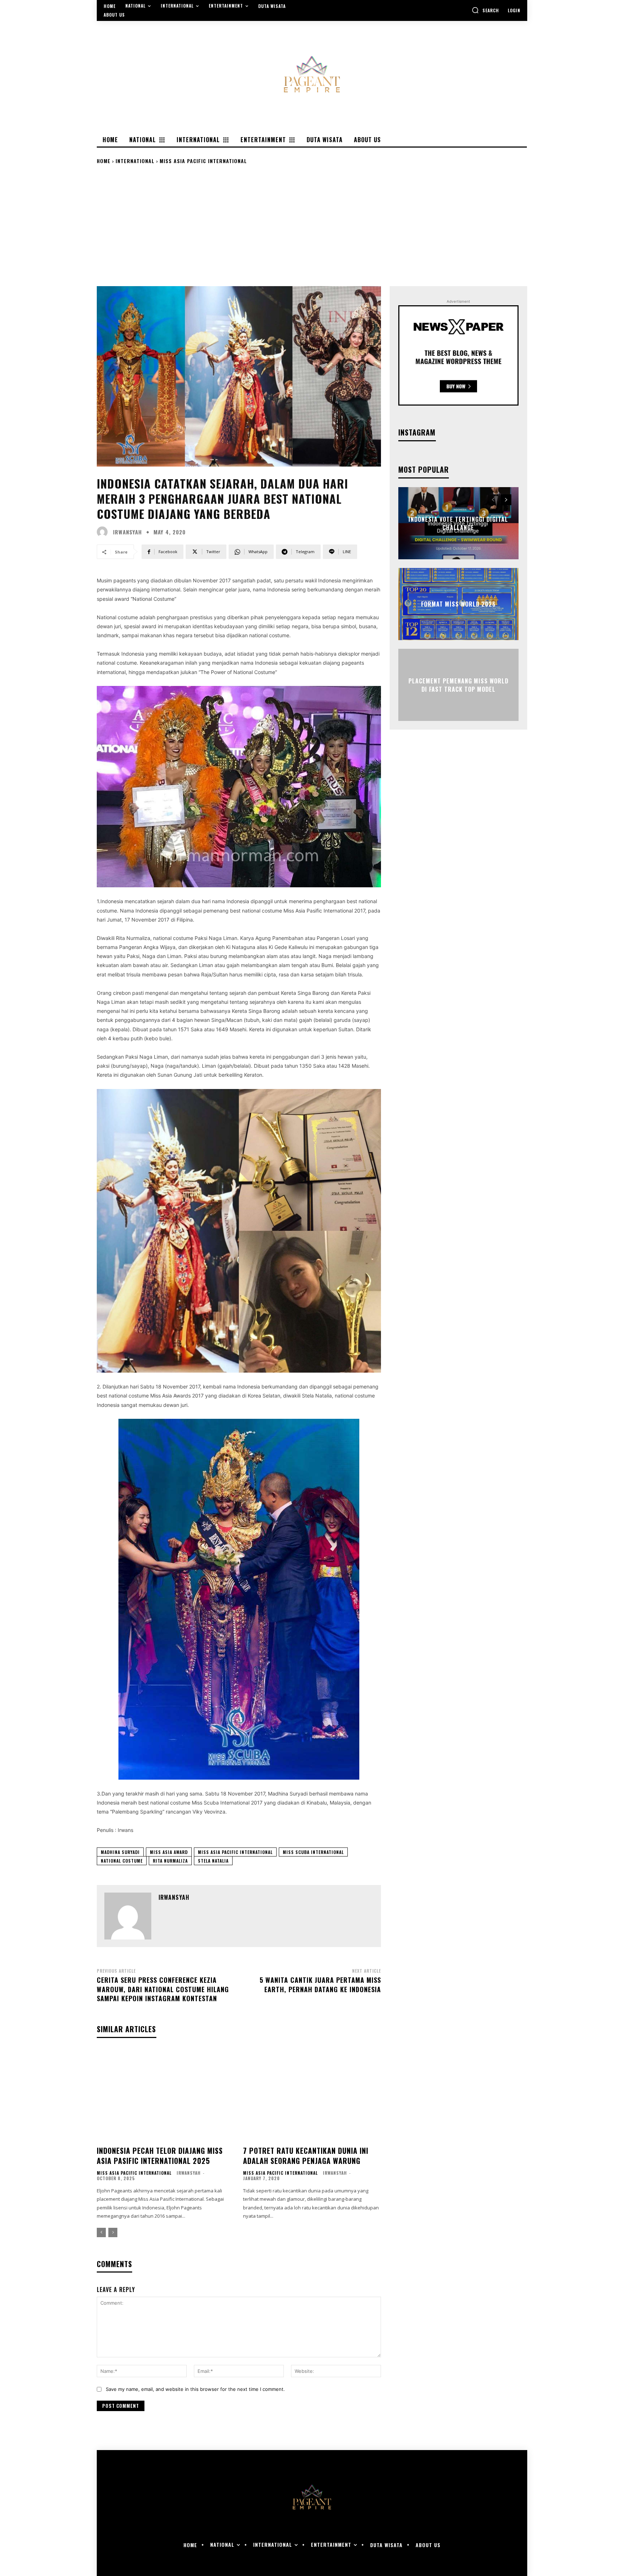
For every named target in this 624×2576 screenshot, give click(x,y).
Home (104, 161)
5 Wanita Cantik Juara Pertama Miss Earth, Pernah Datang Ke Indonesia (320, 1984)
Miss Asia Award (169, 1852)
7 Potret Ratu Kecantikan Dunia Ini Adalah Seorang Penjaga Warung (306, 2156)
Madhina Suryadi (120, 1852)
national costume (122, 1861)
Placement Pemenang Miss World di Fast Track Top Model (458, 685)
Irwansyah (127, 532)
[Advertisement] (312, 225)
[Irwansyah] (104, 532)
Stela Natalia (213, 1861)
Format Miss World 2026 (458, 604)
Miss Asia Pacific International (203, 161)
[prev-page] (101, 2232)
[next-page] (506, 500)
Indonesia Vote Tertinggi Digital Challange (458, 523)
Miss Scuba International (313, 1852)
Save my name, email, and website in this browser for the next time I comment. (195, 2389)
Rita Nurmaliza (170, 1861)
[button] (485, 10)
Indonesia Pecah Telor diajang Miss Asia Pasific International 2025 (160, 2156)
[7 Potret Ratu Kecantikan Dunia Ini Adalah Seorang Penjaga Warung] (312, 2095)
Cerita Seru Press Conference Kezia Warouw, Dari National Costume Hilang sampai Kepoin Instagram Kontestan (163, 1989)
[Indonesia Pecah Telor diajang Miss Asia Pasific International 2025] (166, 2095)
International (135, 161)
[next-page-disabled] (113, 2232)
